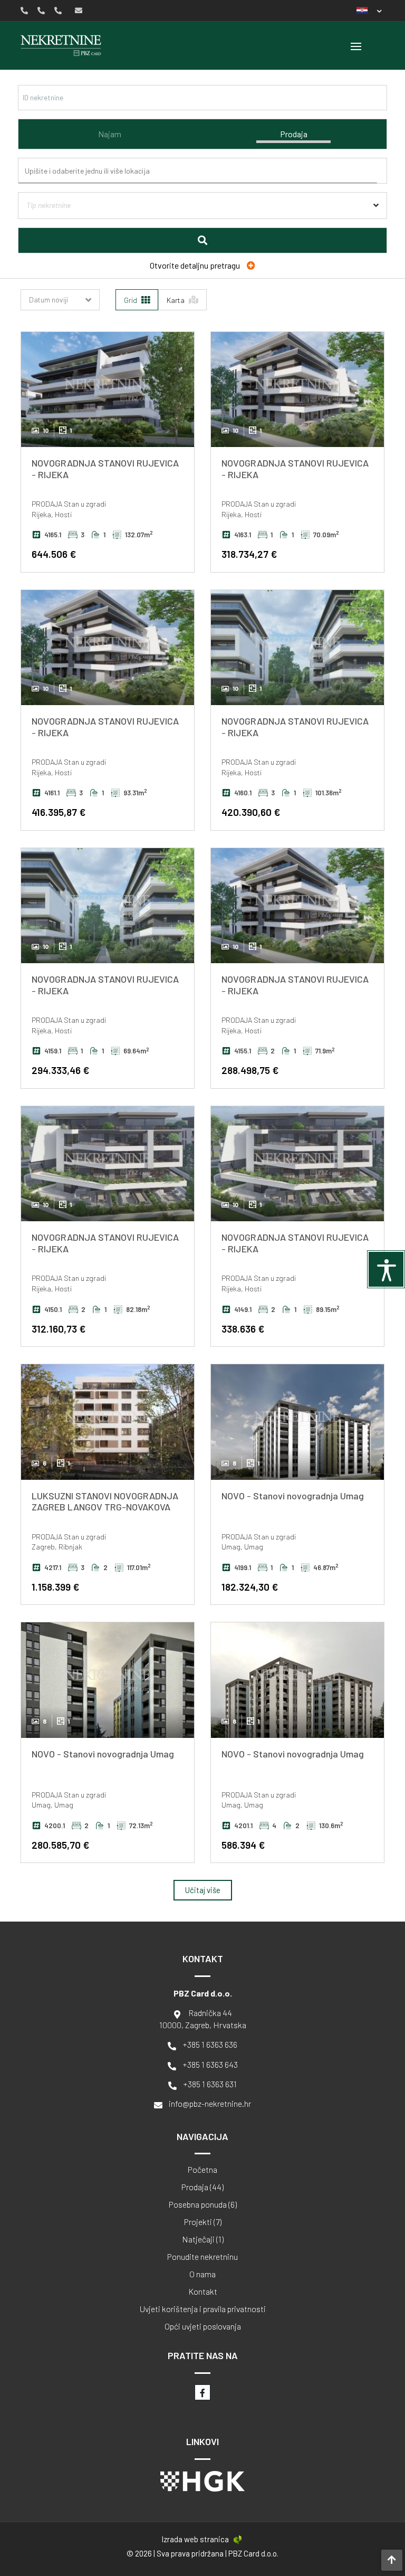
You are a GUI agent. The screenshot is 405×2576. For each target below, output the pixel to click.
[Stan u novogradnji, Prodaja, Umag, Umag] (297, 1422)
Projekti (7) (203, 2222)
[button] (369, 10)
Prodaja (294, 134)
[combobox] (205, 171)
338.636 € (243, 1329)
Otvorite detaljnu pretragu (196, 265)
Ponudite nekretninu (202, 2257)
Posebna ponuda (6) (203, 2204)
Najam (110, 134)
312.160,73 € (59, 1329)
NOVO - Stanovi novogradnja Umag (293, 1496)
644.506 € (54, 554)
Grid (131, 300)
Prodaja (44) (202, 2187)
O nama (202, 2274)
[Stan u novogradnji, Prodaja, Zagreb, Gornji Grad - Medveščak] (108, 1422)
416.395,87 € (59, 812)
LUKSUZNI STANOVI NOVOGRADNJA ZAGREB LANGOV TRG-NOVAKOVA (105, 1501)
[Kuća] (202, 221)
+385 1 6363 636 (210, 2044)
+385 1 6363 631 (210, 2084)
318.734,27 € (249, 554)
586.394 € (243, 1845)
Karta (176, 300)
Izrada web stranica (195, 2539)
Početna (202, 2170)
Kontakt (203, 2292)
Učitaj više (203, 1890)
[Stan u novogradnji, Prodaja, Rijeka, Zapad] (108, 389)
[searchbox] (206, 171)
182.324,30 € (250, 1587)
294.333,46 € (60, 1070)
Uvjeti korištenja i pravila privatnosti (203, 2309)
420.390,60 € (251, 812)
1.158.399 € (55, 1587)
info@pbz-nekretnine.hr (210, 2103)
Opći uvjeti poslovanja (203, 2326)
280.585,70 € (60, 1845)
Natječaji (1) (203, 2239)
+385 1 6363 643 (210, 2064)
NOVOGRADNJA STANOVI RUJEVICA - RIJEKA (105, 469)
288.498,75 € (250, 1070)
